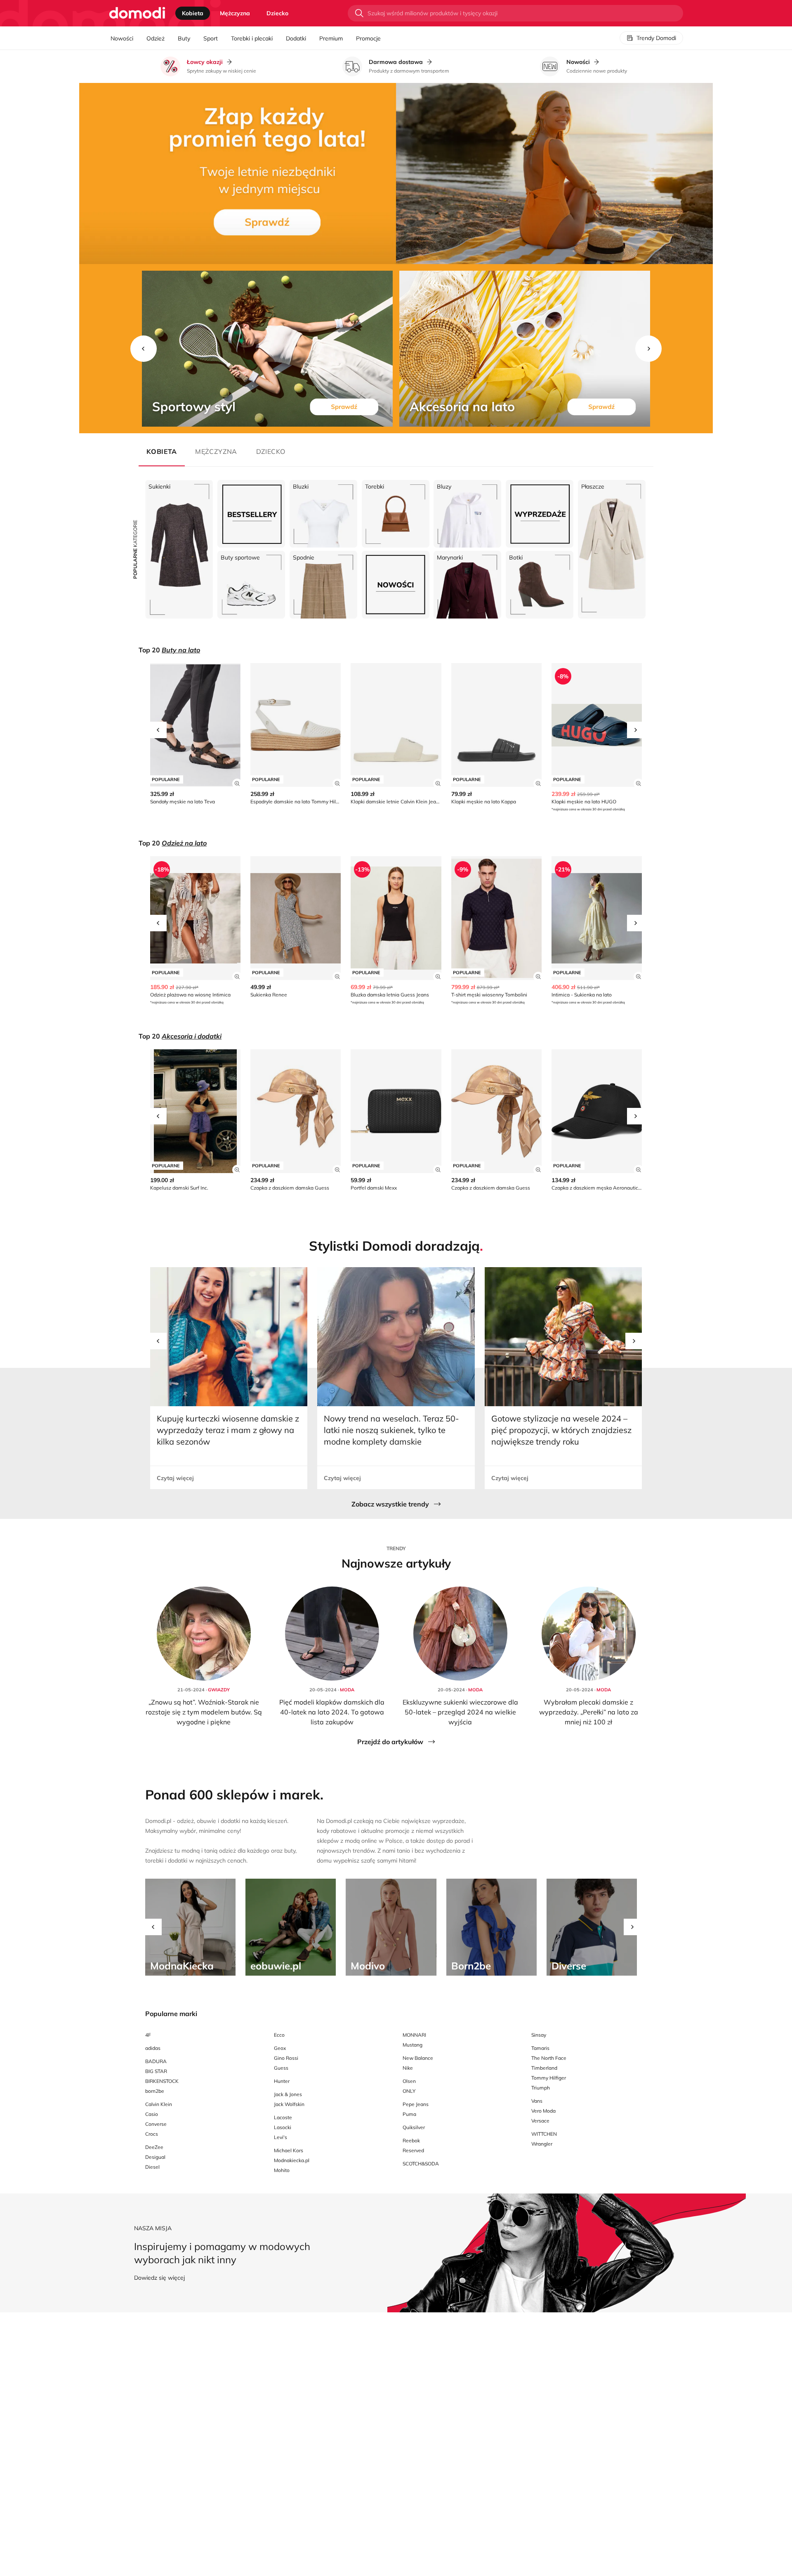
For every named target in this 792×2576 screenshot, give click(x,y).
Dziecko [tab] (277, 13)
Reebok (411, 2140)
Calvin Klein (159, 2104)
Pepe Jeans (416, 2104)
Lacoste (283, 2117)
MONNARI (414, 2035)
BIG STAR (156, 2071)
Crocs (152, 2134)
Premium (331, 38)
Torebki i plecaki (252, 38)
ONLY (409, 2091)
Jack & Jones (288, 2094)
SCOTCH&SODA (421, 2164)
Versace (540, 2121)
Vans (537, 2101)
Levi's (280, 2137)
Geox (280, 2048)
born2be (155, 2091)
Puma (409, 2114)
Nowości (122, 38)
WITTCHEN (544, 2134)
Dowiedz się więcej (159, 2278)
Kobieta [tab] (193, 13)
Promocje (368, 38)
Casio (152, 2114)
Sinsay (539, 2035)
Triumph (541, 2088)
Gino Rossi (286, 2058)
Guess (281, 2068)
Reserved (413, 2150)
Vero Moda (543, 2111)
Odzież (156, 38)
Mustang (412, 2045)
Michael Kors (289, 2150)
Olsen (409, 2081)
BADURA (156, 2061)
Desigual (155, 2157)
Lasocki (283, 2127)
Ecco (279, 2035)
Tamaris (540, 2048)
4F (148, 2035)
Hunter (282, 2081)
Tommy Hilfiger (549, 2078)
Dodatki (296, 38)
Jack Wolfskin (289, 2104)
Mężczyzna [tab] (235, 13)
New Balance (418, 2058)
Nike (408, 2068)
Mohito (282, 2170)
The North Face (549, 2058)
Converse (156, 2124)
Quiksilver (414, 2127)
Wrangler (542, 2144)
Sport (211, 38)
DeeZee (154, 2147)
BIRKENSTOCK (162, 2081)
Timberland (544, 2068)
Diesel (152, 2167)
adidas (153, 2048)
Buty (184, 38)
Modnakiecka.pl (292, 2160)
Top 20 (169, 650)
